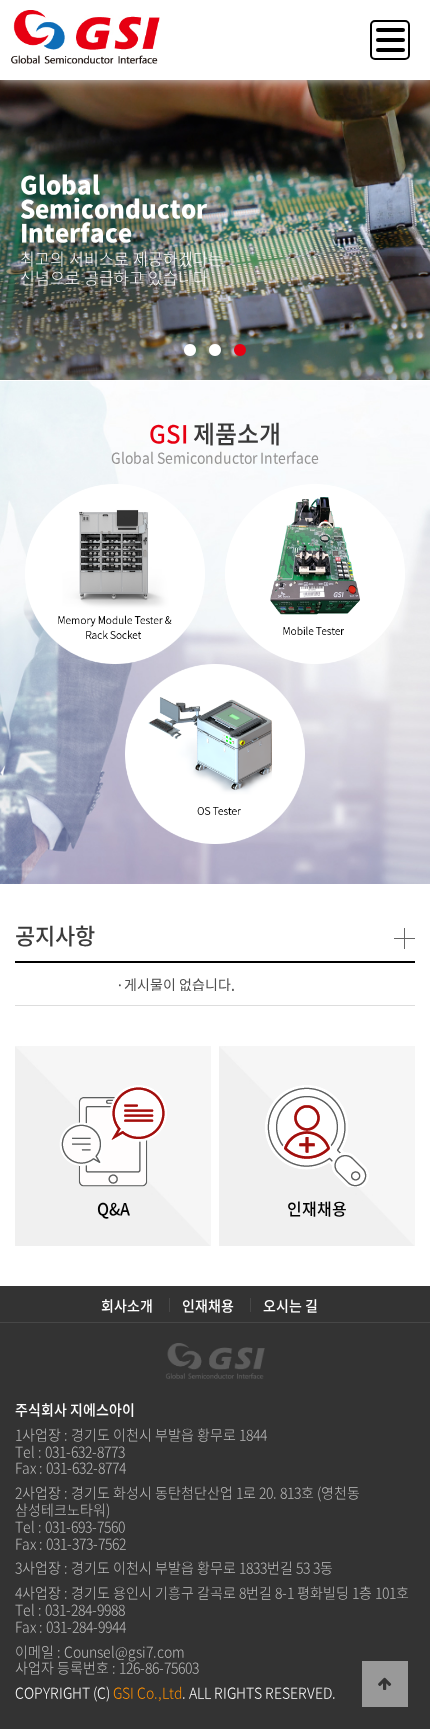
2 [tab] (215, 351)
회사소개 (127, 1305)
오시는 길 (290, 1305)
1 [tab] (190, 351)
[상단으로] (385, 1684)
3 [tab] (240, 351)
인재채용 (208, 1305)
